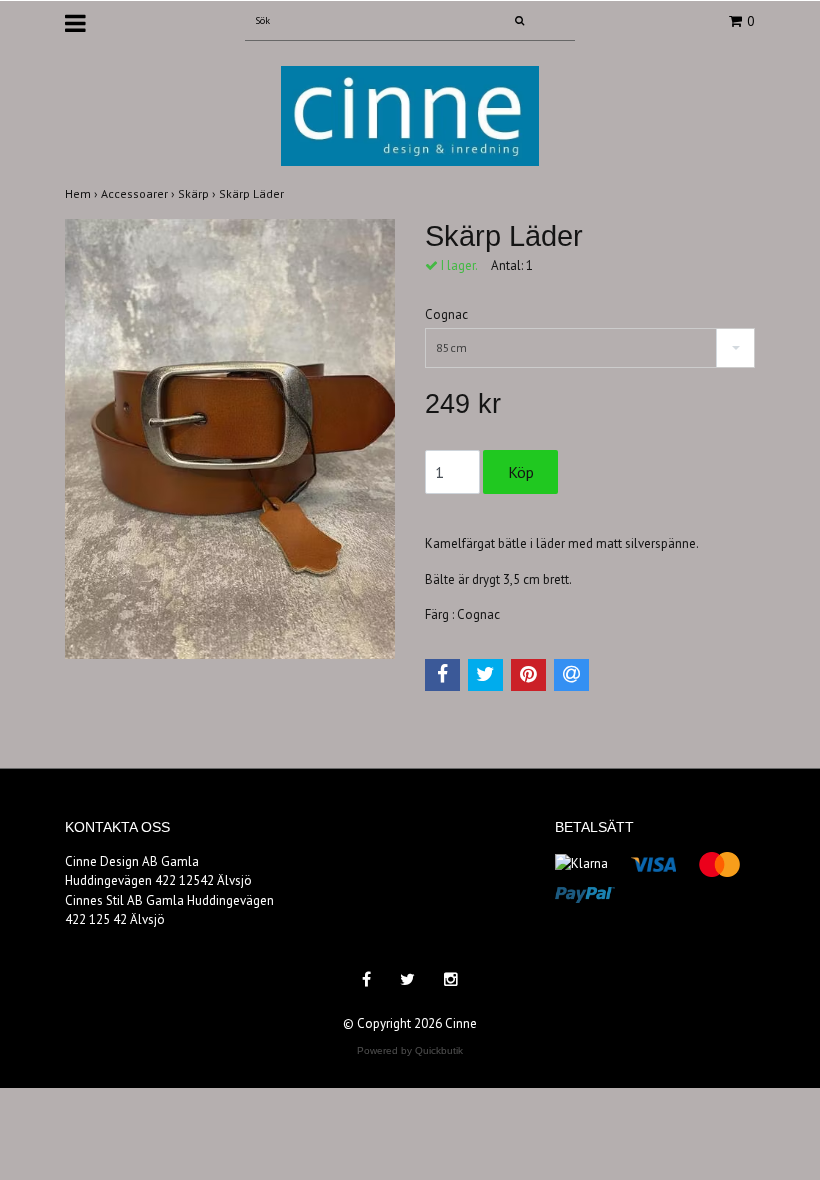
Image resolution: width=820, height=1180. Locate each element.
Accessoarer (139, 193)
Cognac (446, 314)
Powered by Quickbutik (410, 1050)
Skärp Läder (253, 193)
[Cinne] (410, 114)
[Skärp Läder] (230, 439)
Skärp (198, 193)
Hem (83, 193)
